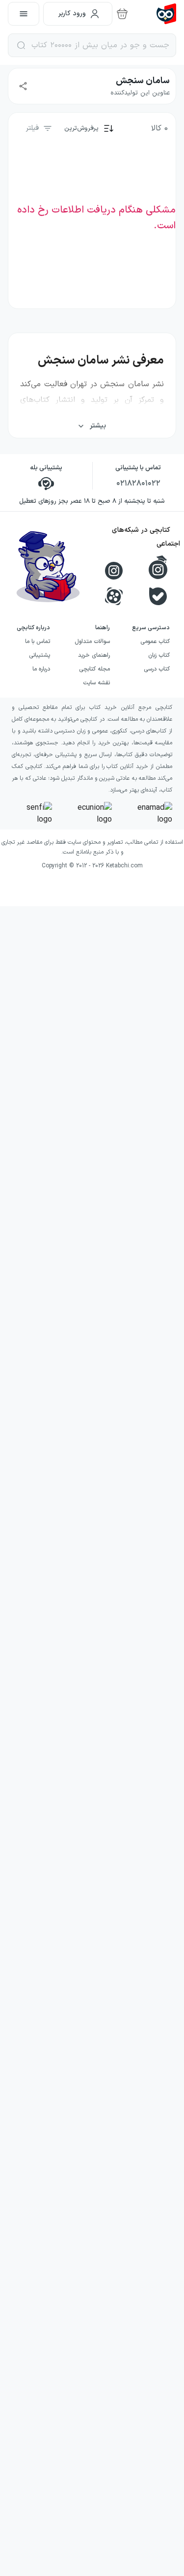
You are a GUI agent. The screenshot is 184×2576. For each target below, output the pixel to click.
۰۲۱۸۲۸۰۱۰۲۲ (138, 484)
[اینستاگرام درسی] (158, 567)
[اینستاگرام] (114, 571)
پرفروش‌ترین (81, 128)
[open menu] (24, 14)
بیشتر (98, 426)
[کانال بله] (158, 596)
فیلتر (32, 128)
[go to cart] (122, 14)
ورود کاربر (72, 14)
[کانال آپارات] (114, 596)
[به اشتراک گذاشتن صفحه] (23, 86)
